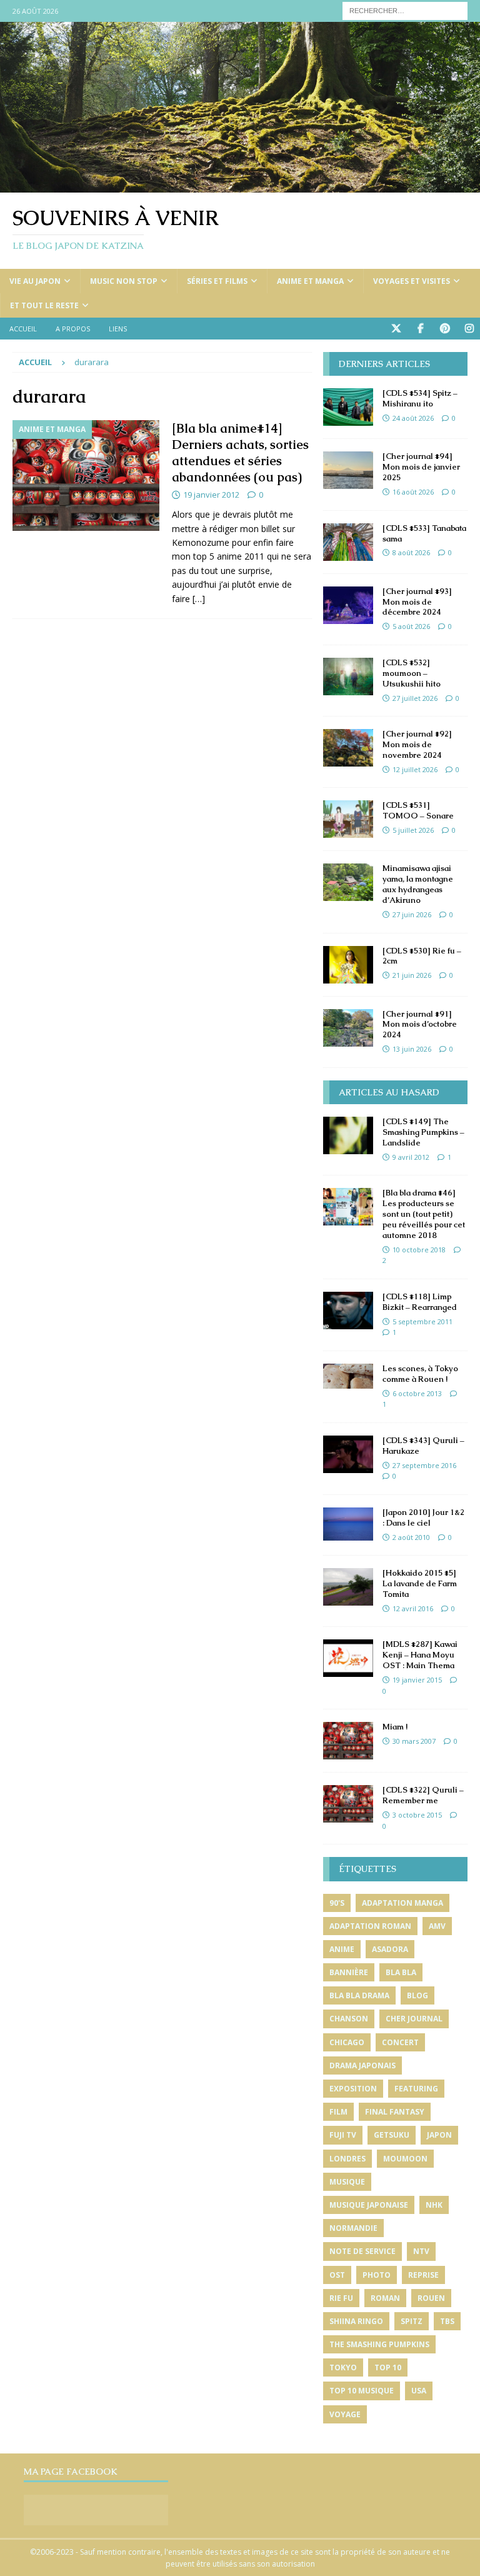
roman (385, 2298)
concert (400, 2042)
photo (377, 2275)
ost (337, 2275)
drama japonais (362, 2065)
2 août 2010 (411, 1537)
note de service (362, 2251)
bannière (349, 1972)
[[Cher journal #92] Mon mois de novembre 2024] (348, 748)
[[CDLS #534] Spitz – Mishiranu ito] (348, 407)
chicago (347, 2042)
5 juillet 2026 (413, 830)
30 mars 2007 (414, 1741)
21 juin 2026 (412, 975)
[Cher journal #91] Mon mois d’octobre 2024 (420, 1024)
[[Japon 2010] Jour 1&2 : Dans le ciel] (348, 1524)
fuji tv (343, 2135)
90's (337, 1903)
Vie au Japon (35, 281)
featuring (416, 2089)
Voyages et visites (412, 281)
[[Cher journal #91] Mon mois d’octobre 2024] (348, 1028)
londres (347, 2159)
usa (419, 2391)
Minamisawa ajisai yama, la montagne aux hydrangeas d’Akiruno (418, 884)
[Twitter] (396, 329)
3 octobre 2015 (417, 1815)
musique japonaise (369, 2205)
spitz (412, 2321)
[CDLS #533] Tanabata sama (424, 533)
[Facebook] (420, 329)
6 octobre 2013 (417, 1393)
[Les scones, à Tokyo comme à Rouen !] (348, 1376)
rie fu (341, 2298)
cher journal (414, 2019)
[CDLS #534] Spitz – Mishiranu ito (420, 398)
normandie (353, 2228)
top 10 (388, 2367)
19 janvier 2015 (417, 1680)
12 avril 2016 (413, 1608)
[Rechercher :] (405, 10)
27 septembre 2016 (424, 1465)
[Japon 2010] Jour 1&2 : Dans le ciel (423, 1517)
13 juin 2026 (412, 1049)
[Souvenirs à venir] (240, 185)
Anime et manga (310, 281)
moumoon (405, 2159)
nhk (434, 2205)
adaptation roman (370, 1926)
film (338, 2112)
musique (347, 2182)
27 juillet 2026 (415, 698)
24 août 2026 (413, 418)
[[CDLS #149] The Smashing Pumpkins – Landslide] (348, 1135)
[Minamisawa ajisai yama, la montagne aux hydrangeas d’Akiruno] (348, 882)
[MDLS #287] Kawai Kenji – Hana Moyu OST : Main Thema (420, 1655)
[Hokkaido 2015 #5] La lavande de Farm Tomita (420, 1583)
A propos (73, 329)
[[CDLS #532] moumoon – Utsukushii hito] (348, 677)
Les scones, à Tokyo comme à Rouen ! (420, 1374)
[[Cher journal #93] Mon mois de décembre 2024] (348, 605)
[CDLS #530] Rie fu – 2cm (422, 956)
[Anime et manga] (86, 475)
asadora (390, 1949)
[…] (199, 599)
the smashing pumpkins (379, 2344)
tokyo (343, 2367)
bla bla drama (359, 1995)
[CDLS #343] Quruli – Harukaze (423, 1446)
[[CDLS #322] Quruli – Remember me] (348, 1804)
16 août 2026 (413, 492)
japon (439, 2135)
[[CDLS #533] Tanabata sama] (348, 542)
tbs (447, 2321)
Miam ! (395, 1727)
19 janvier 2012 (211, 495)
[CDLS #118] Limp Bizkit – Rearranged (420, 1302)
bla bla (401, 1972)
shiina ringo (356, 2321)
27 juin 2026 (412, 914)
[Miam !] (348, 1741)
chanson (349, 2019)
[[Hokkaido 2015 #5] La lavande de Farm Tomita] (348, 1587)
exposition (353, 2089)
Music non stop (124, 281)
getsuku (392, 2135)
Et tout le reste (44, 305)
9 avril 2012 (411, 1157)
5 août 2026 (411, 626)
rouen (431, 2298)
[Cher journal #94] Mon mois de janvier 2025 (421, 467)
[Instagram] (469, 329)
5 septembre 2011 (422, 1321)
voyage (345, 2414)
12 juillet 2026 (415, 769)
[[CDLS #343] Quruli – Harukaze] (348, 1454)
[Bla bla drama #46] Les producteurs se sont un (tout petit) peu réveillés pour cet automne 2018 (424, 1214)
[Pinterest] (445, 329)
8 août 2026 (411, 552)
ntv (421, 2251)
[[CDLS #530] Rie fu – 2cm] (348, 965)
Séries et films (217, 281)
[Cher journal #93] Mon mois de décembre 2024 (417, 602)
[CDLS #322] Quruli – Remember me (423, 1795)
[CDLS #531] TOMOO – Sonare (418, 810)
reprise (423, 2275)
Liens (118, 329)
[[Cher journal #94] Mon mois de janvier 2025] (348, 470)
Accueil (23, 329)
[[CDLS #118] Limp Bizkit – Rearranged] (348, 1311)
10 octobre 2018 (419, 1250)
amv (437, 1926)
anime (342, 1949)
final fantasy (395, 2112)
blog (417, 1995)
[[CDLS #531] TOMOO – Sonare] (348, 819)
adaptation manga (402, 1903)
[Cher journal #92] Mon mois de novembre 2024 (417, 744)
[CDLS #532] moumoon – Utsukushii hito (412, 673)
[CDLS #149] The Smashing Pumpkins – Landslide (423, 1132)
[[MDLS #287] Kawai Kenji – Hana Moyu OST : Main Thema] (348, 1658)
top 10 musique (362, 2391)
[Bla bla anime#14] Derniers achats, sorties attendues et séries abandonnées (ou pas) (240, 453)
